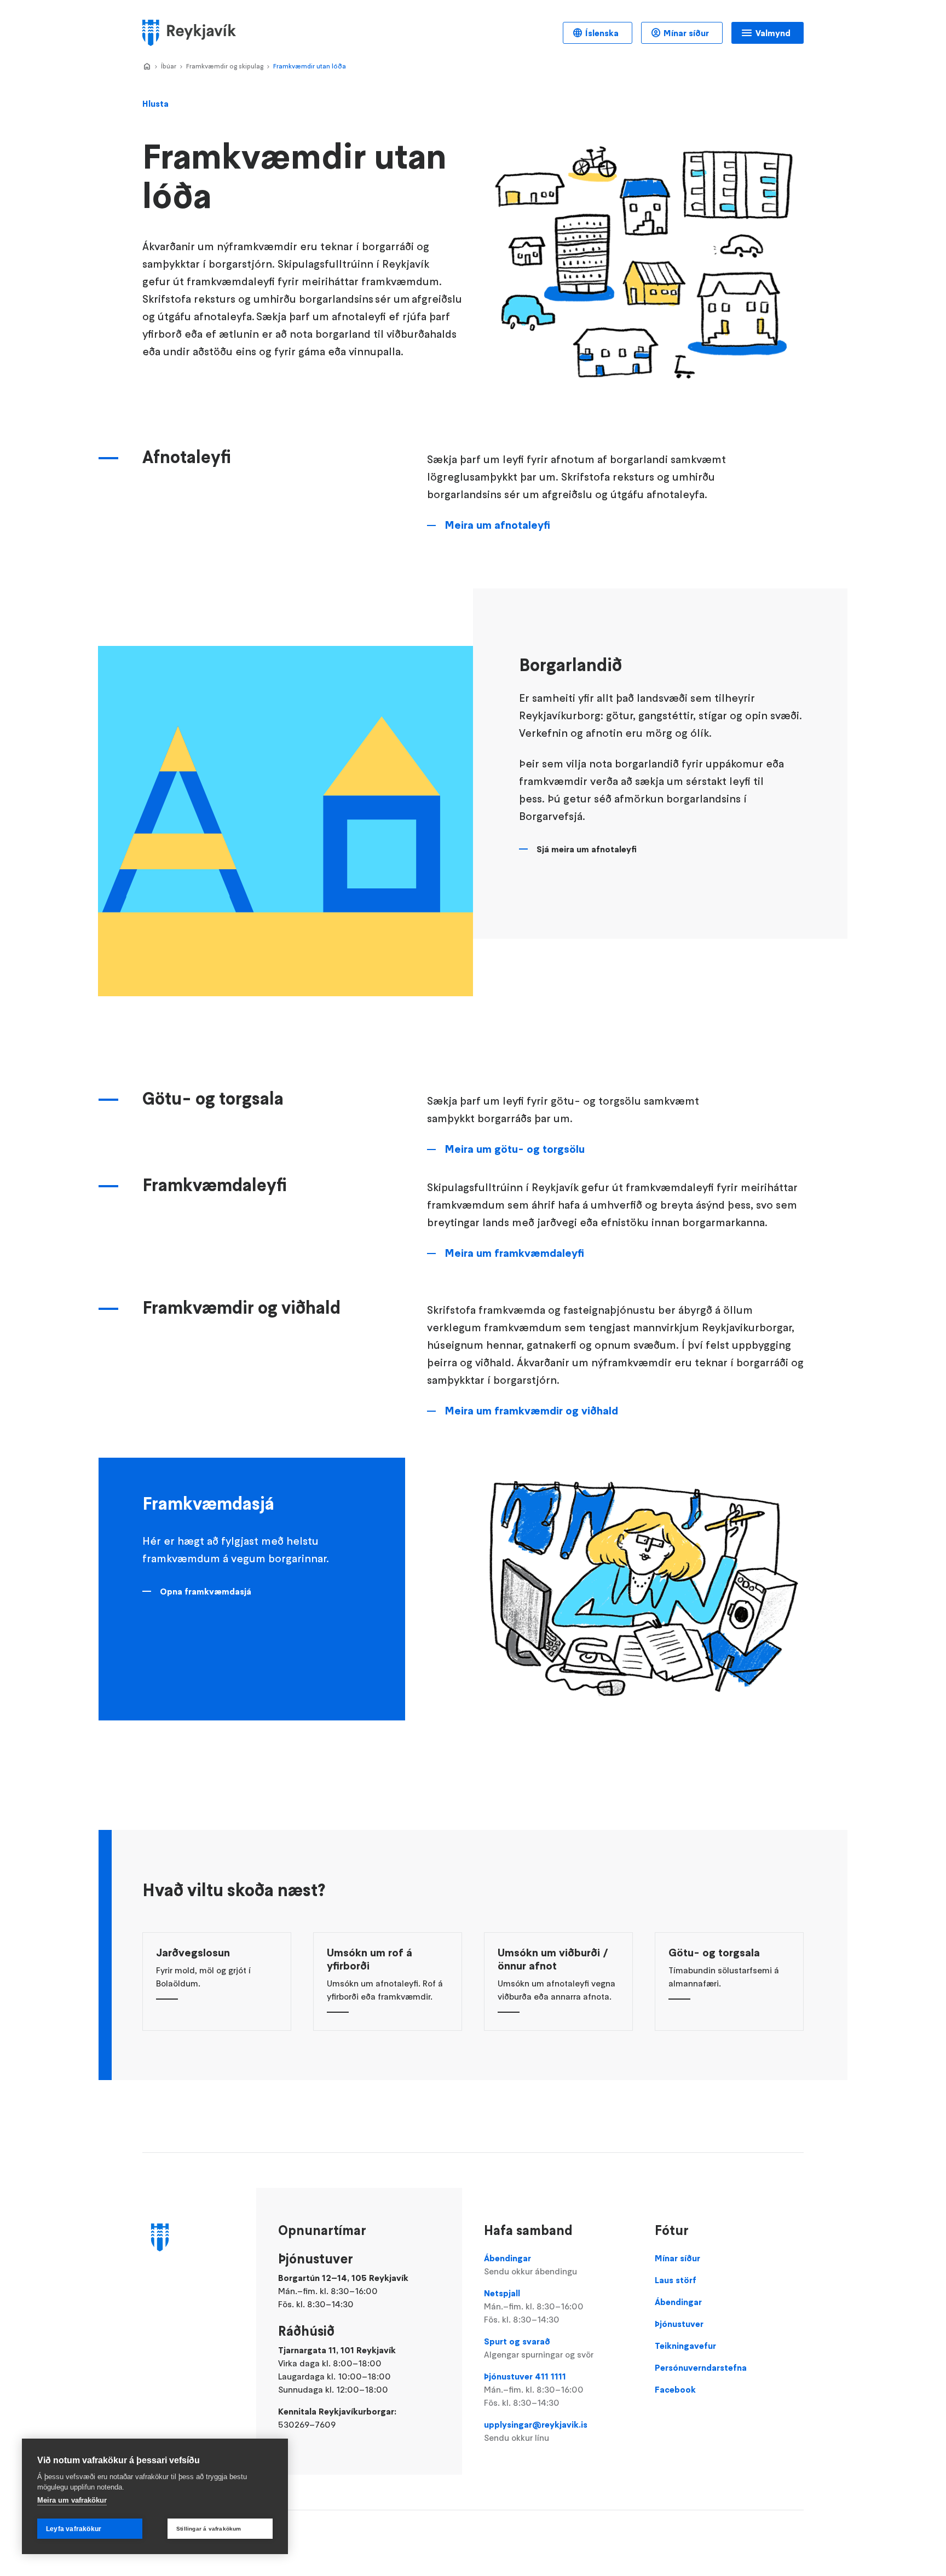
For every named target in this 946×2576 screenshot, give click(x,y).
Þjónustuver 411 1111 (534, 2389)
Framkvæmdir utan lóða (310, 66)
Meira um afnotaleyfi (497, 525)
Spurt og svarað (539, 2348)
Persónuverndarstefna (701, 2367)
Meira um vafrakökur (72, 2500)
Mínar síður (686, 33)
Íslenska (602, 33)
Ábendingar (530, 2265)
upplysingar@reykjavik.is (536, 2431)
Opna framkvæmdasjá (206, 1591)
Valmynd (773, 33)
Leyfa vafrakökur (74, 2529)
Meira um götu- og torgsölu (515, 1149)
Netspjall (534, 2306)
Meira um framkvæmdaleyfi (514, 1253)
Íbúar (169, 66)
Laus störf (676, 2280)
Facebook (675, 2389)
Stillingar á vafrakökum (209, 2529)
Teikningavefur (685, 2346)
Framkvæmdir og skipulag (225, 66)
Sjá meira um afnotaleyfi (587, 849)
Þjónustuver (679, 2324)
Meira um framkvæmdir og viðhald (531, 1411)
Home (147, 67)
